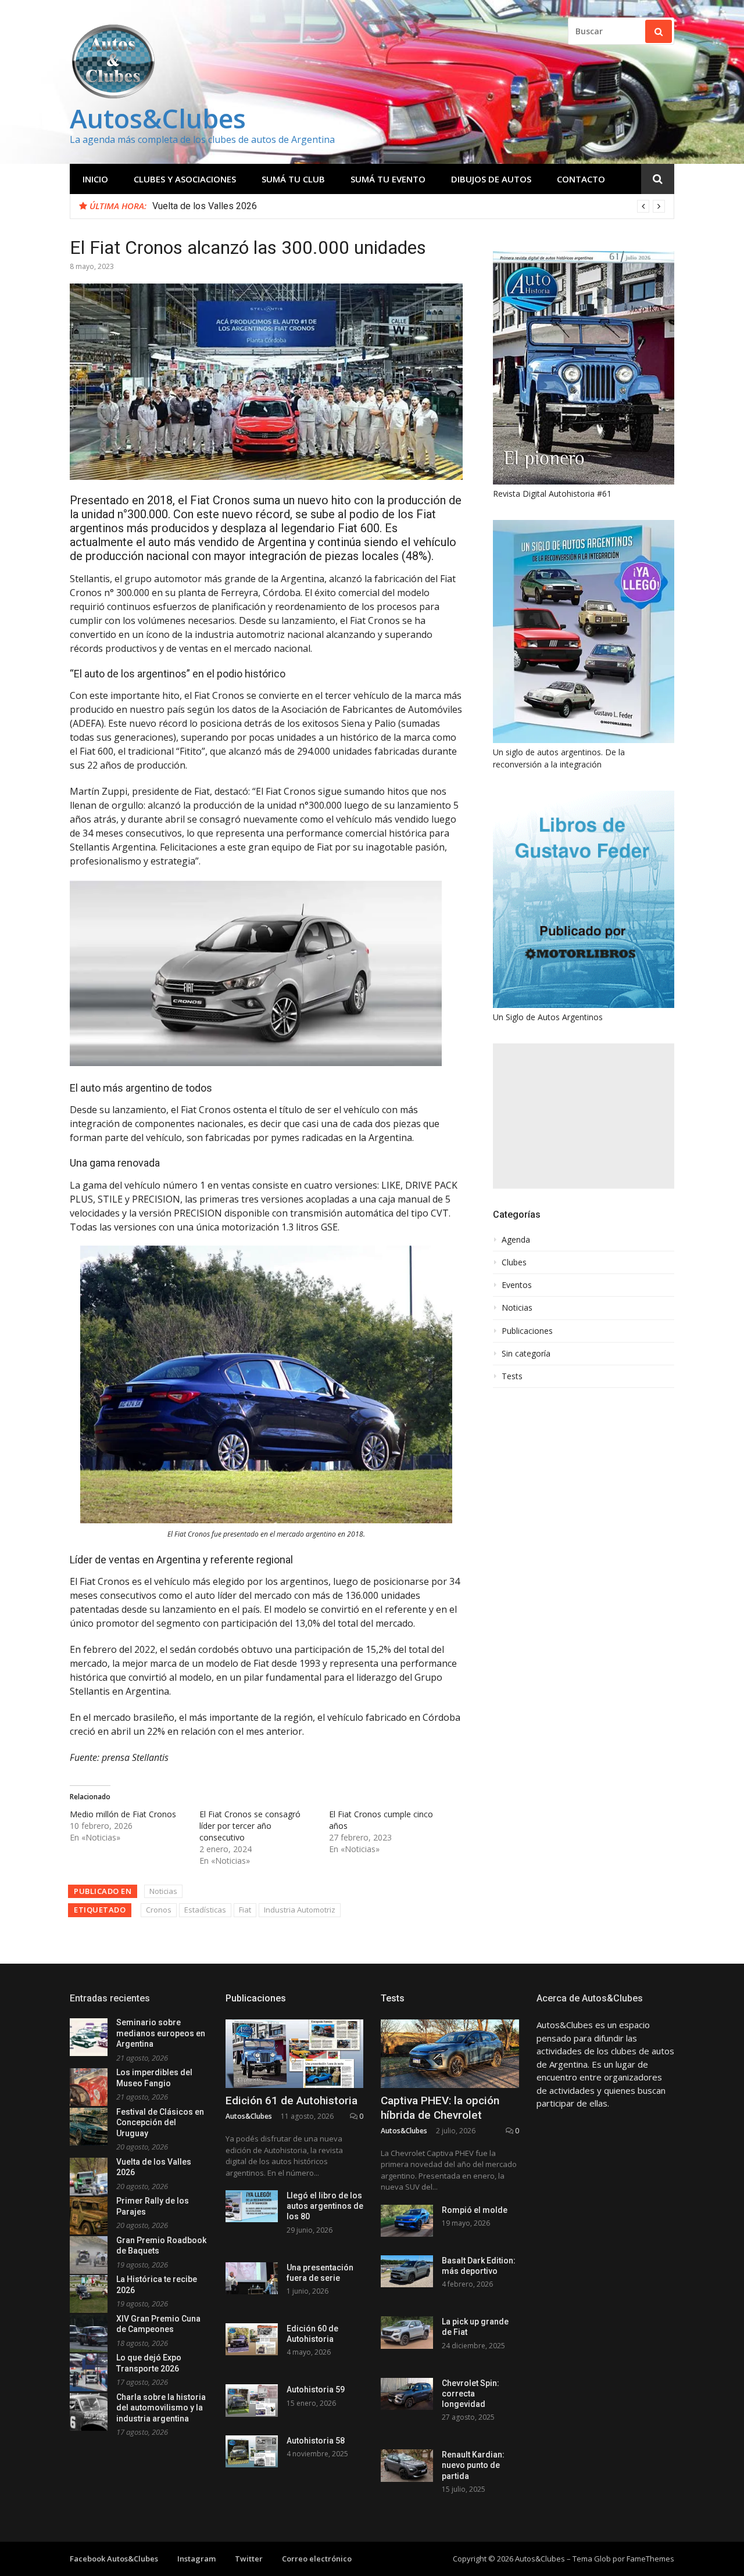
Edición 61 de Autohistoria (291, 2100)
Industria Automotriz (300, 1910)
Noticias (163, 1891)
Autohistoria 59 (316, 2390)
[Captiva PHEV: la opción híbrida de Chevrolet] (450, 2054)
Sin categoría (526, 1354)
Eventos (517, 1285)
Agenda (516, 1240)
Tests (512, 1376)
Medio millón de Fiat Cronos (123, 1814)
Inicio (95, 179)
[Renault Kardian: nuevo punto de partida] (407, 2465)
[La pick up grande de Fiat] (407, 2332)
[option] (409, 206)
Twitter (249, 2559)
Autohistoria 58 (316, 2441)
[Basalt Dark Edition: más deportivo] (407, 2271)
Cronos (159, 1910)
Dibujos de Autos (491, 179)
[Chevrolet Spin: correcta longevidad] (407, 2394)
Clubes (514, 1262)
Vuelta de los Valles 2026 (205, 206)
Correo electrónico (317, 2559)
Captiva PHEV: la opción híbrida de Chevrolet (440, 2108)
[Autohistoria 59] (252, 2400)
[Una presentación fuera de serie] (252, 2278)
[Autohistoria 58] (252, 2451)
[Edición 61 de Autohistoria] (295, 2054)
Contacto (581, 179)
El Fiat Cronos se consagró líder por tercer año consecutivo (250, 1826)
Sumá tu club (293, 179)
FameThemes (650, 2559)
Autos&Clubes (158, 118)
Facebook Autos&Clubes (114, 2559)
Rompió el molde (475, 2210)
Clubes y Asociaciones (185, 179)
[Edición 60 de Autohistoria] (252, 2339)
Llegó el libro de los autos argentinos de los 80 (325, 2206)
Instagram (196, 2559)
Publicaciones (527, 1331)
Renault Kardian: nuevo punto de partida (473, 2465)
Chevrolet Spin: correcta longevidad (471, 2394)
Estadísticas (205, 1910)
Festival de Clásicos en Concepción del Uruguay (160, 2123)
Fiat (245, 1910)
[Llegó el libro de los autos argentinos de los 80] (252, 2206)
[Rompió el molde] (407, 2221)
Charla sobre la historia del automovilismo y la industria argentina (161, 2408)
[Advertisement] (584, 1116)
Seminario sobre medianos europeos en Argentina (161, 2033)
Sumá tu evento (388, 179)
